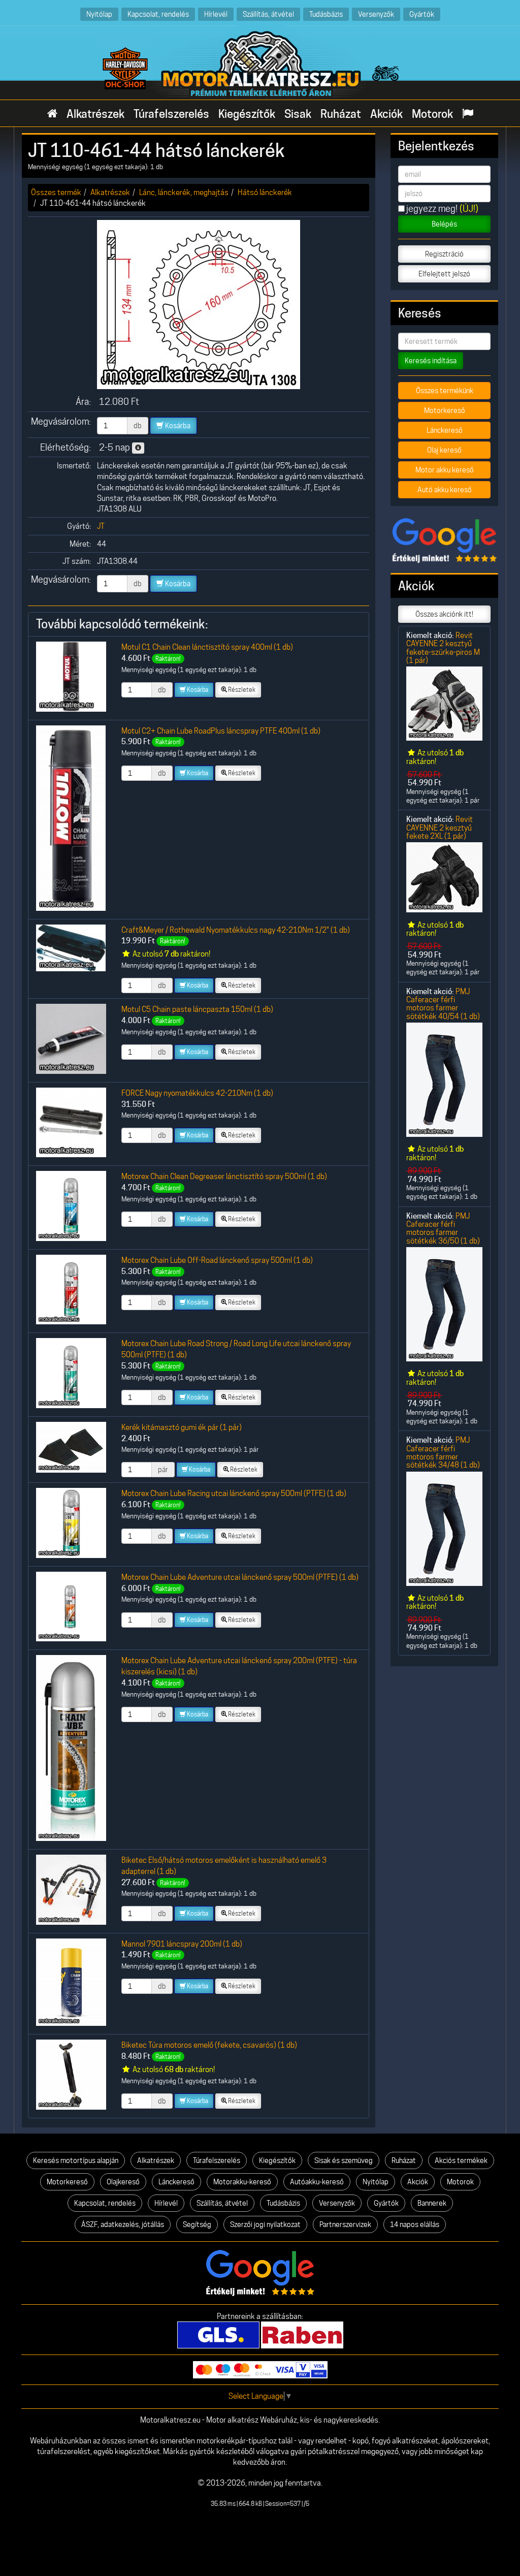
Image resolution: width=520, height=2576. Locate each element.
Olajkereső (123, 2182)
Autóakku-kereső (317, 2182)
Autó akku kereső (445, 490)
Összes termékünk (445, 391)
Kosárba (177, 426)
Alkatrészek (95, 114)
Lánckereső (445, 430)
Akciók (386, 114)
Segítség (197, 2224)
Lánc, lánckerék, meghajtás (184, 192)
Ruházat (341, 114)
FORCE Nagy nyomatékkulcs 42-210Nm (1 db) (197, 1093)
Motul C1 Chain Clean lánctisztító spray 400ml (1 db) (207, 647)
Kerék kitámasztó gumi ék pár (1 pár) (182, 1427)
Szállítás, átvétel (268, 14)
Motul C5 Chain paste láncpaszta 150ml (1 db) (197, 1009)
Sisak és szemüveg (344, 2160)
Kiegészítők (247, 114)
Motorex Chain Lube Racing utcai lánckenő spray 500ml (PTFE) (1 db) (234, 1493)
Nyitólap (99, 14)
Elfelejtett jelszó (444, 274)
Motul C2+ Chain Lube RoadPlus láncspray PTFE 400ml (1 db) (221, 731)
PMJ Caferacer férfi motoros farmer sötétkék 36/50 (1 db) (443, 1228)
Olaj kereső (444, 450)
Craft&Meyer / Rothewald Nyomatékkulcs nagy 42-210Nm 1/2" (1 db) (236, 930)
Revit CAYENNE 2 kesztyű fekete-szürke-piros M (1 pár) (443, 648)
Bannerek (432, 2203)
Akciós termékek (461, 2160)
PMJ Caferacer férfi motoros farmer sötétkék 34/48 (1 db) (443, 1452)
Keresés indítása (431, 361)
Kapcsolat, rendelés (158, 14)
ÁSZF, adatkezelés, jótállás (123, 2224)
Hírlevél (216, 14)
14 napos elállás (415, 2224)
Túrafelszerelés (171, 114)
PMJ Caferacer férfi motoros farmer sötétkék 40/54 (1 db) (443, 1004)
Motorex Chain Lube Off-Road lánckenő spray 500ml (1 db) (217, 1260)
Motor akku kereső (445, 470)
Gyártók (422, 14)
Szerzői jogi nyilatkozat (265, 2224)
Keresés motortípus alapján (76, 2160)
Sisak (298, 114)
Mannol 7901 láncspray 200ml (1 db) (182, 1944)
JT (101, 526)
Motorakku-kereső (242, 2182)
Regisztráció (444, 254)
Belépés (444, 224)
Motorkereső (445, 410)
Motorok (432, 114)
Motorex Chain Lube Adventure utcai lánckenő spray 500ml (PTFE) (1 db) (240, 1577)
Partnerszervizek (345, 2224)
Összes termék (56, 192)
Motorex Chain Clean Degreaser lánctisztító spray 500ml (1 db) (224, 1176)
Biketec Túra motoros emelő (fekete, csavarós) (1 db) (209, 2045)
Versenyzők (376, 14)
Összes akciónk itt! (444, 614)
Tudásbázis (326, 14)
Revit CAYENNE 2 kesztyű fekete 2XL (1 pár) (440, 828)
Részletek (241, 690)
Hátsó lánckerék (265, 192)
